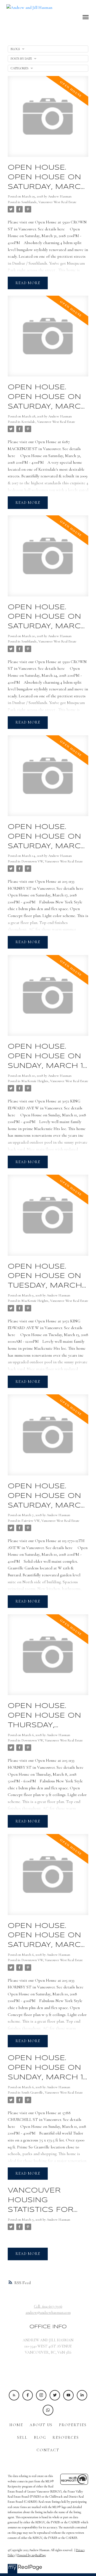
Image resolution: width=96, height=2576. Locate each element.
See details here (51, 229)
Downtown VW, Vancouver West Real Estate (52, 861)
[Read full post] (48, 120)
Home (16, 2425)
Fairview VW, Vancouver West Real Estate (50, 1521)
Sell (22, 2438)
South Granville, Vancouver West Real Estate (52, 2092)
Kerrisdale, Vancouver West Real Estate (48, 422)
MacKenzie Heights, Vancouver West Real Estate (55, 1081)
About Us (41, 2425)
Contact (48, 2450)
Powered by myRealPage (32, 2555)
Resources (66, 2438)
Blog (40, 2438)
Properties (73, 2425)
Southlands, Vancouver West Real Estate (49, 202)
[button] (14, 2395)
